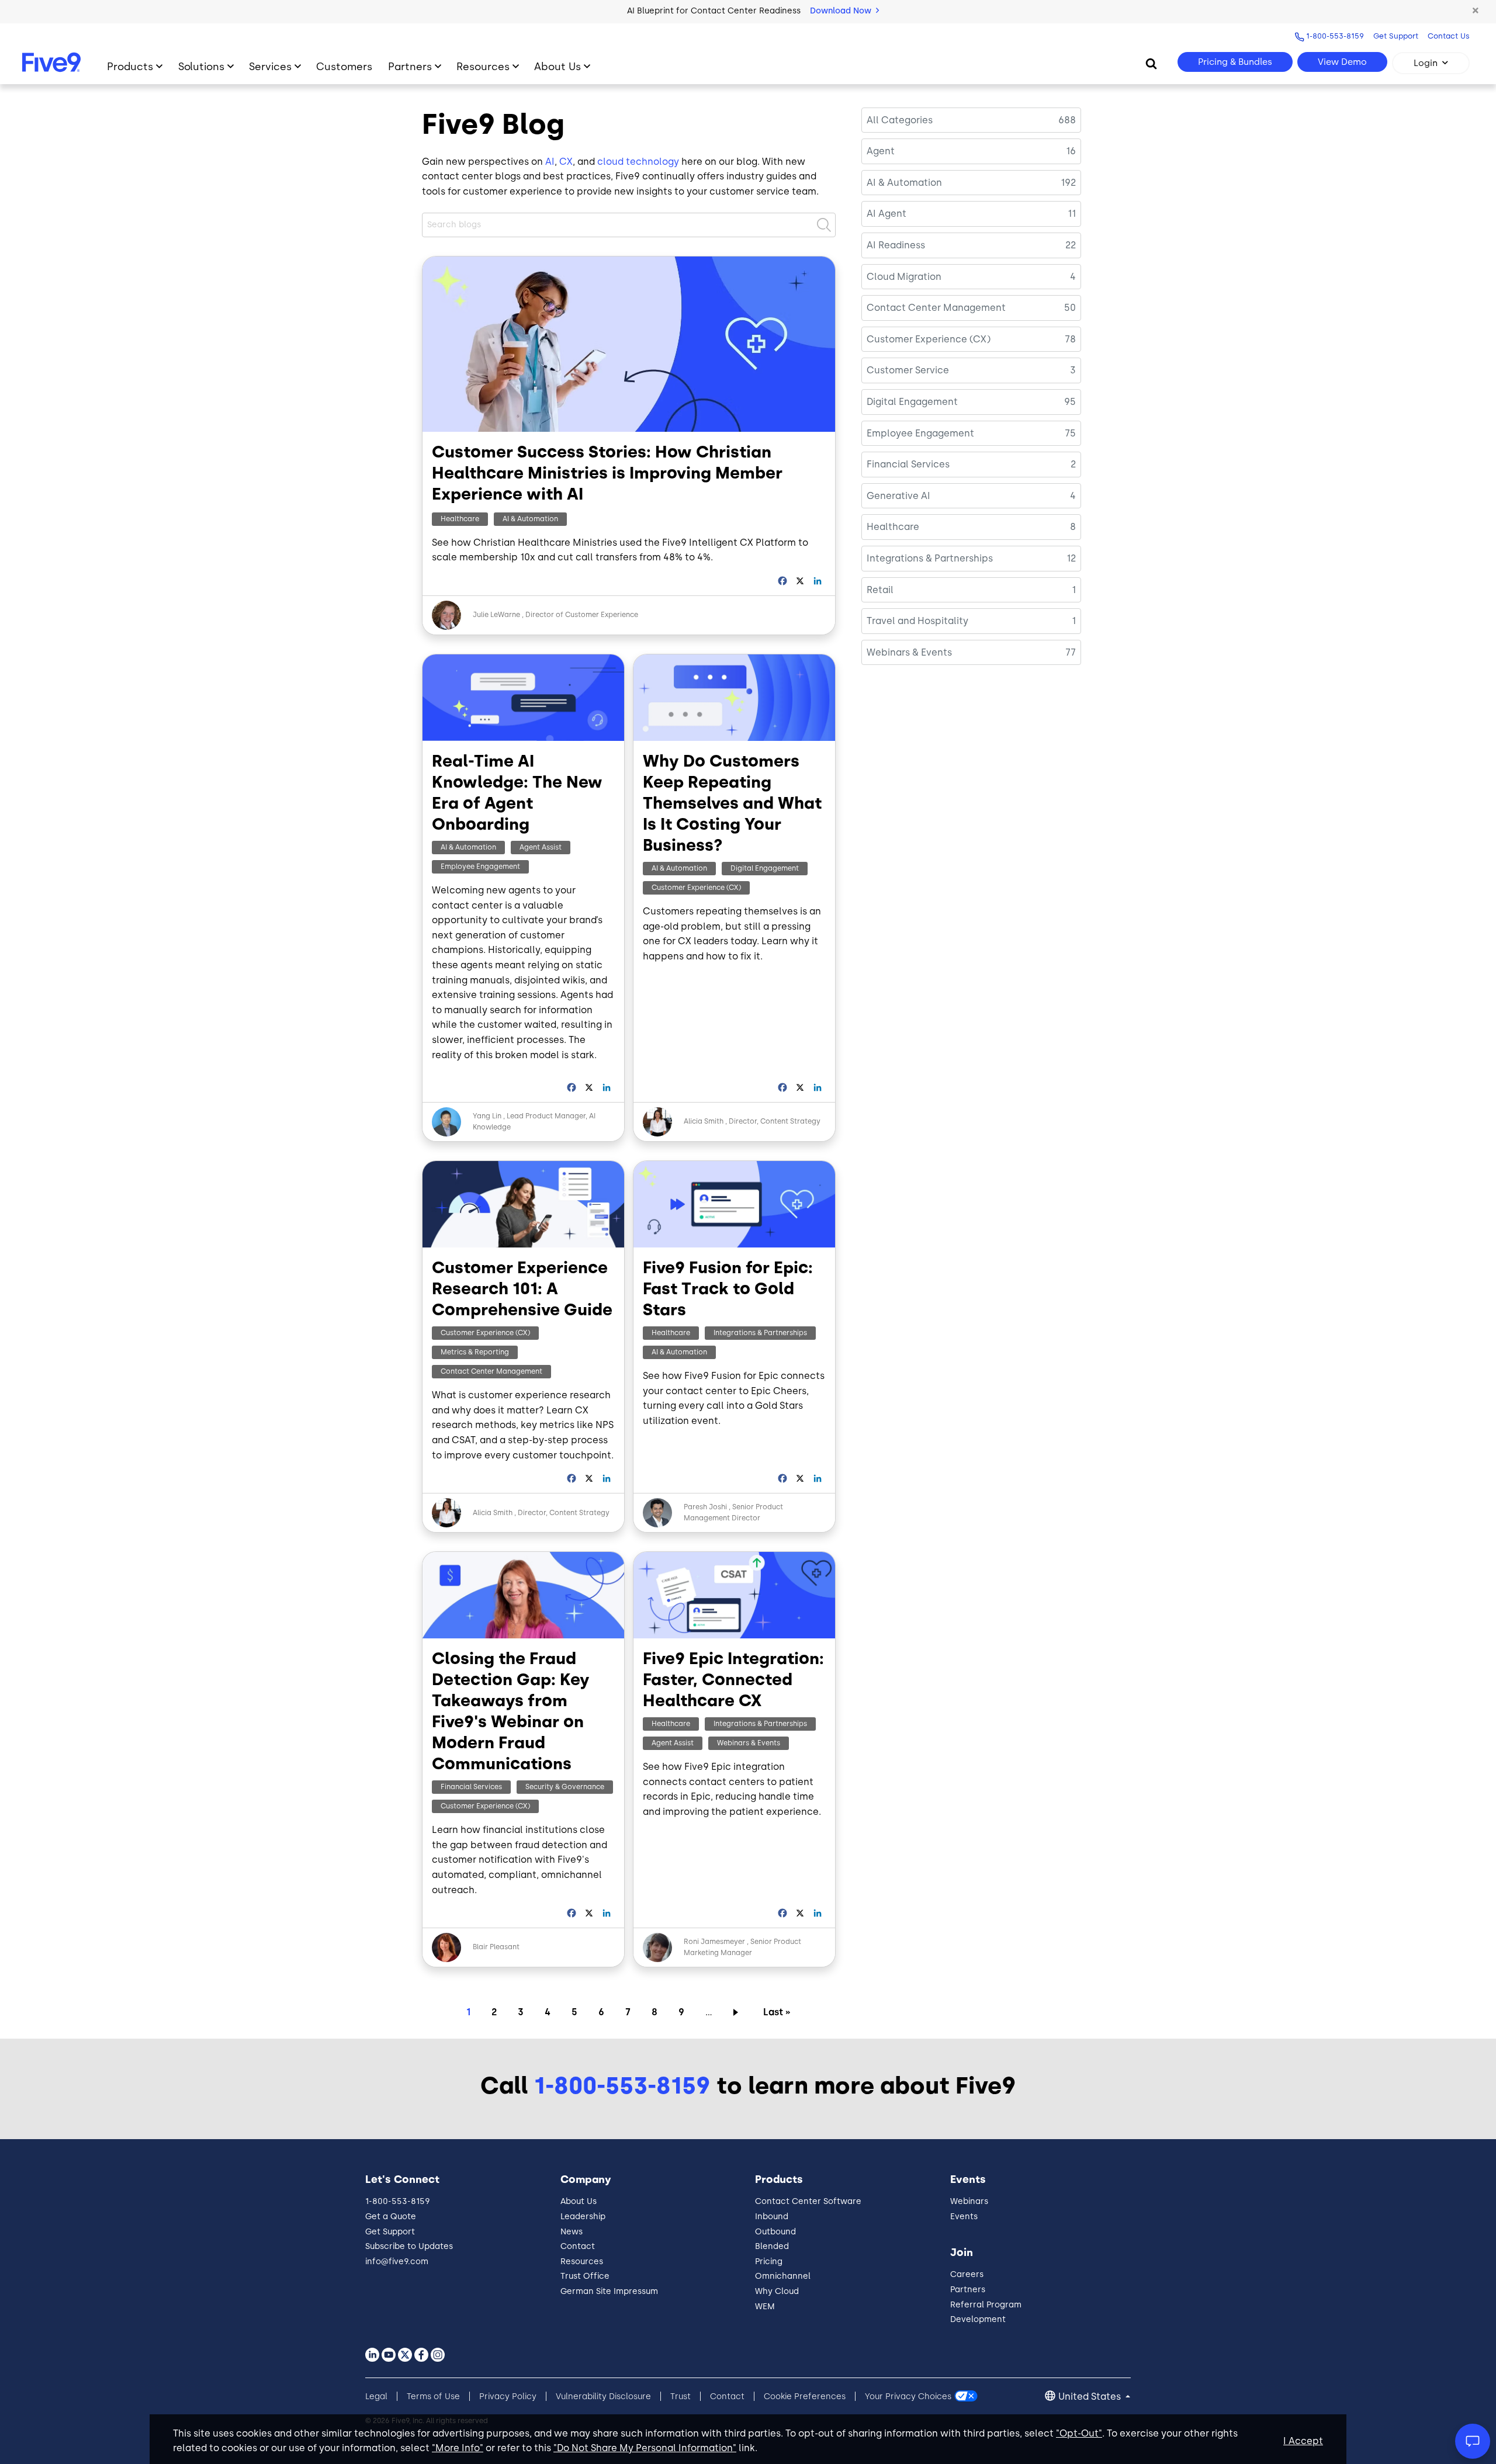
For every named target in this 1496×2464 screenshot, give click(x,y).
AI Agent (886, 214)
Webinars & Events (749, 1743)
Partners (410, 66)
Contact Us (1449, 36)
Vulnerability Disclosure (603, 2397)
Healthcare (460, 519)
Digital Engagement (765, 868)
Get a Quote (391, 2217)
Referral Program (986, 2305)
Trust (681, 2397)
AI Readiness (896, 245)
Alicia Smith (704, 1121)
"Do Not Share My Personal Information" (645, 2448)
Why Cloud (777, 2291)
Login (1426, 63)
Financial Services (471, 1787)
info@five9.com (397, 2262)
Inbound (772, 2217)
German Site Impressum (609, 2291)
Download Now (842, 11)
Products (130, 66)
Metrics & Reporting (475, 1352)
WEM (765, 2307)
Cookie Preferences (805, 2397)
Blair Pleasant (496, 1947)
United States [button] (1091, 2397)
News (572, 2232)
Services (270, 66)
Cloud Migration (904, 277)
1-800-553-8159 (1335, 36)
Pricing (769, 2262)
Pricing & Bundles (1235, 62)
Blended (772, 2246)
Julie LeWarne (496, 615)
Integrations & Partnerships (760, 1333)
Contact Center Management (491, 1371)
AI (550, 162)
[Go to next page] (738, 2012)
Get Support (1396, 36)
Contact (578, 2246)
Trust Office (585, 2276)
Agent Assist (541, 847)
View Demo (1342, 62)
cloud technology (638, 162)
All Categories (900, 120)
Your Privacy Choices (908, 2397)
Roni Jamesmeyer (714, 1942)
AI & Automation (530, 519)
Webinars (969, 2201)
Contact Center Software (808, 2201)
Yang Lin (487, 1116)
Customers (344, 66)
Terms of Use (433, 2397)
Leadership (583, 2217)
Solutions (201, 66)
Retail (880, 590)
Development (978, 2319)
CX (566, 162)
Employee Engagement (480, 867)
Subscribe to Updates (409, 2246)
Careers (967, 2274)
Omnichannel (783, 2276)
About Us (557, 66)
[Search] (1151, 63)
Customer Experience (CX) (696, 888)
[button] (1476, 11)
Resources (483, 66)
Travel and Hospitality (917, 621)
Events (964, 2217)
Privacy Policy (508, 2397)
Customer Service (908, 370)
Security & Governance (565, 1787)
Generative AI (898, 496)
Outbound (775, 2232)
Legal (376, 2397)
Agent (881, 151)
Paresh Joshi (705, 1507)
